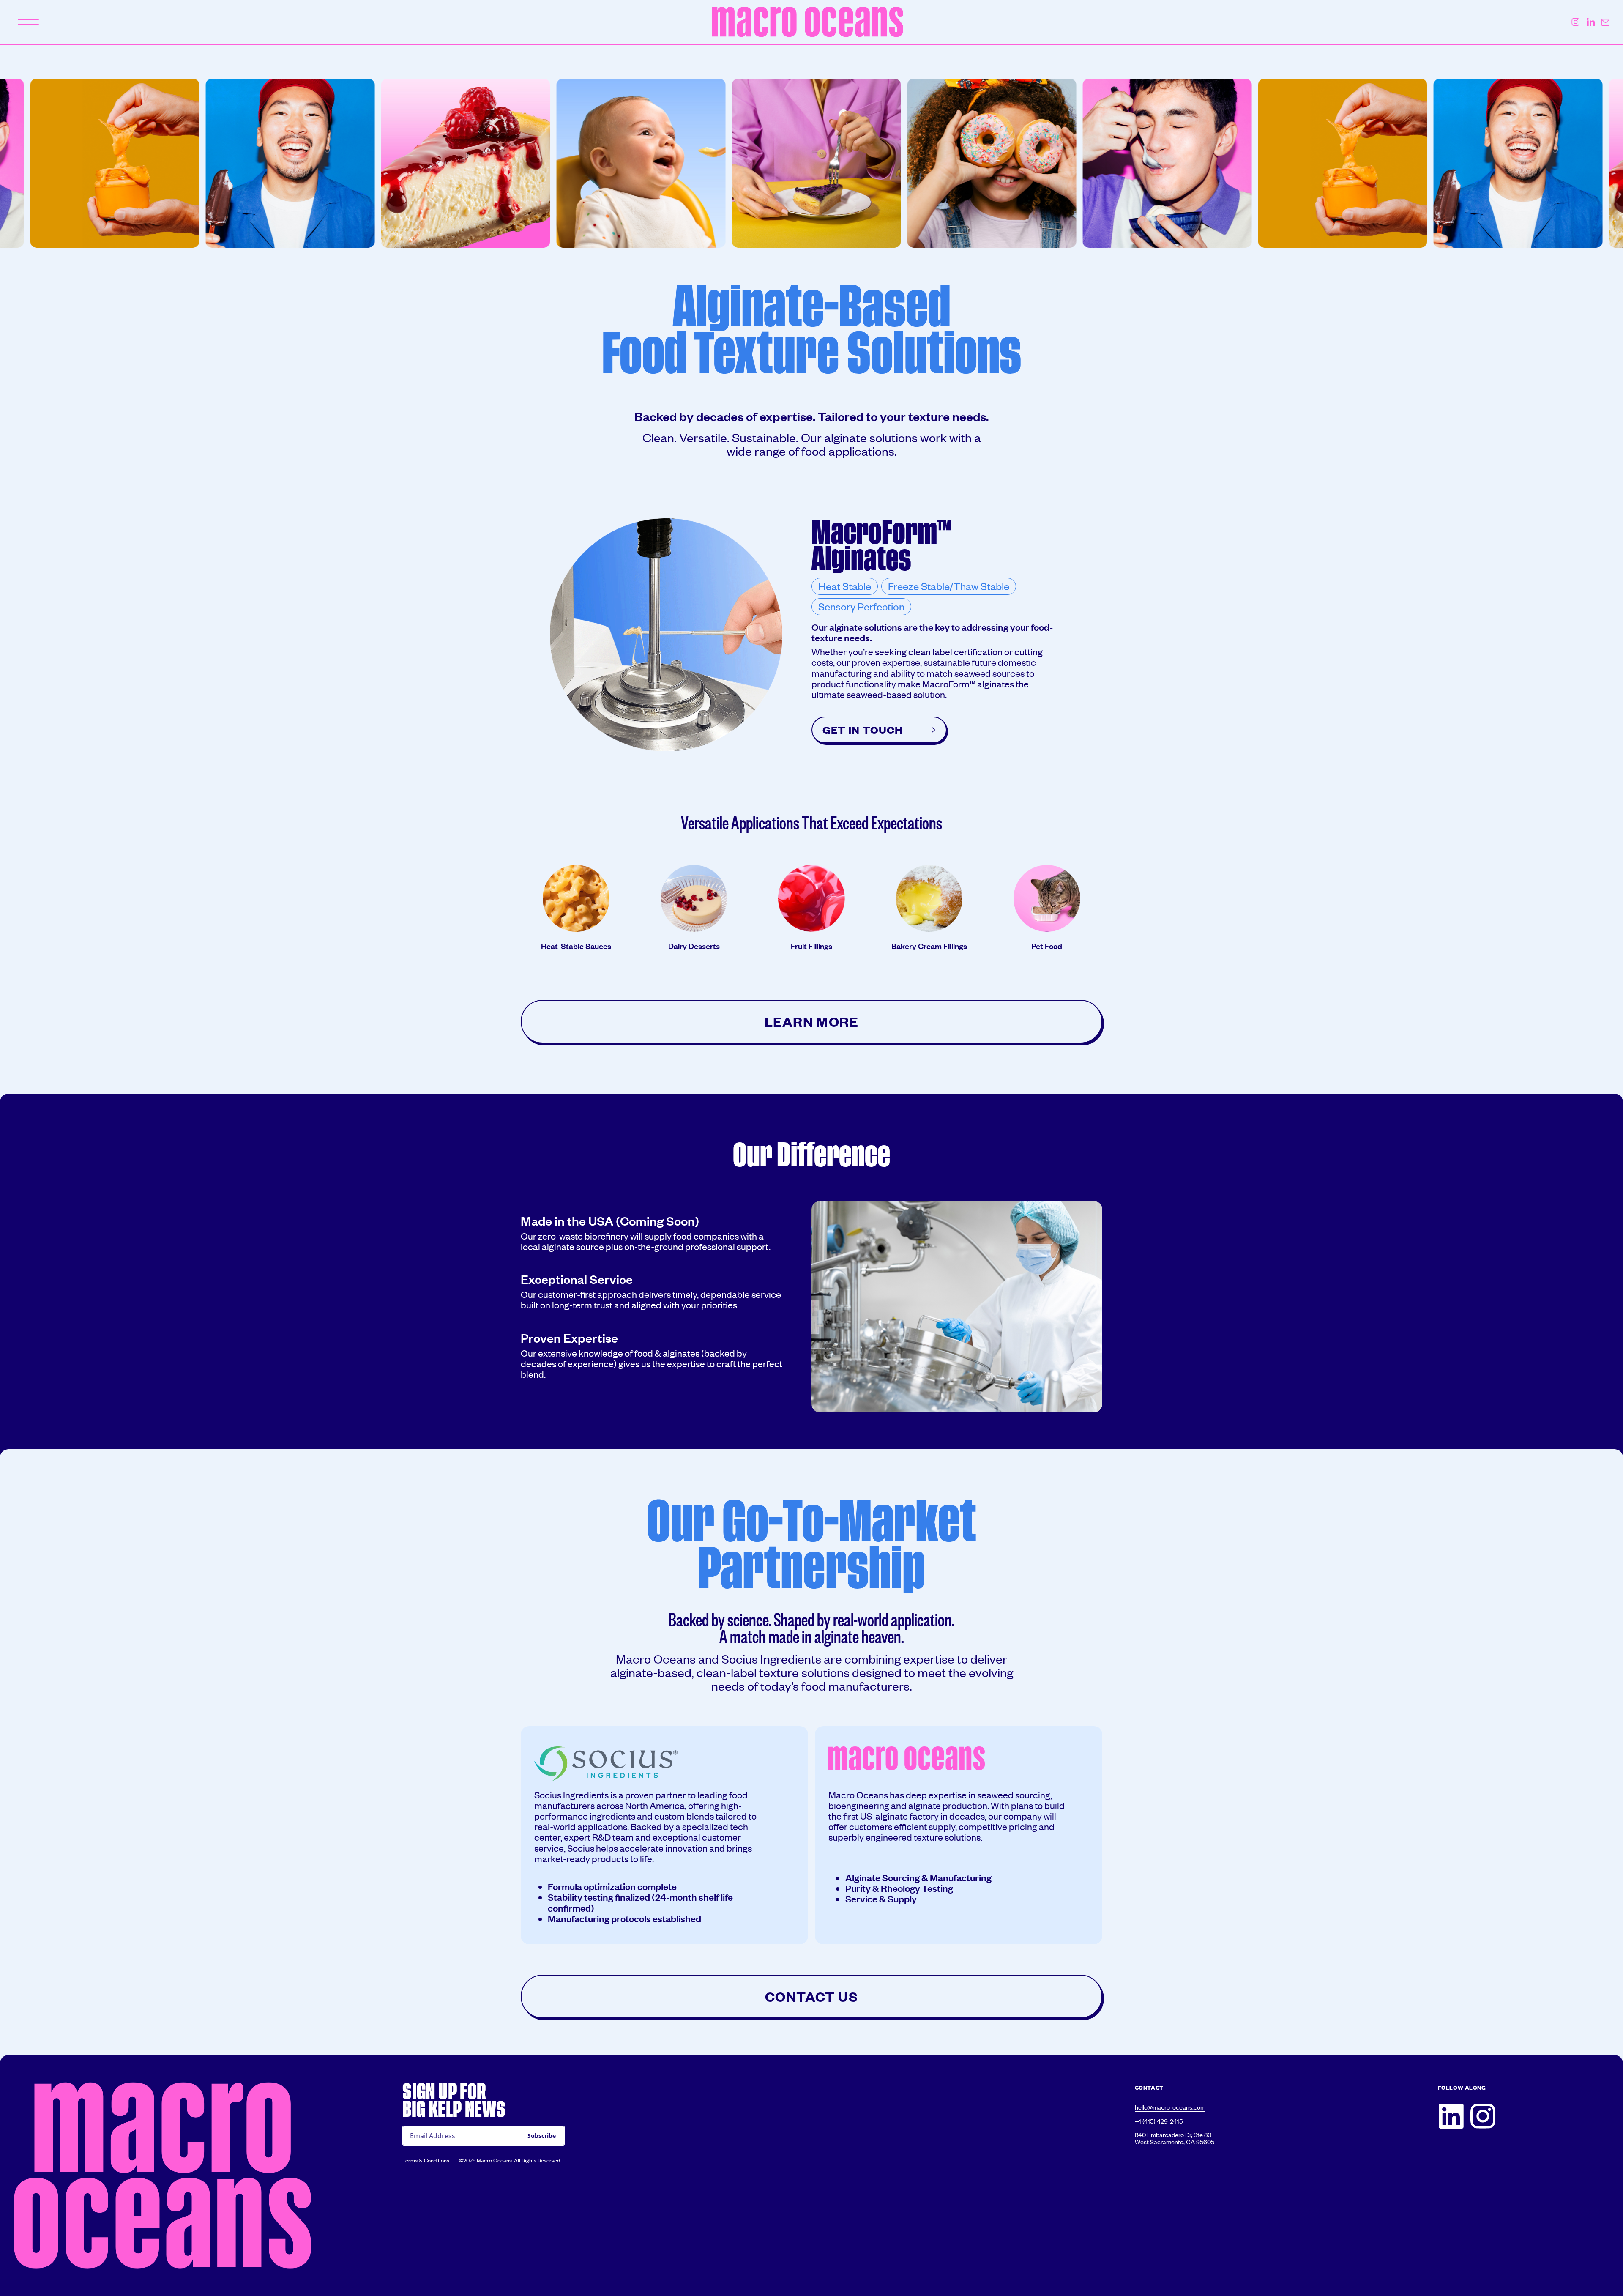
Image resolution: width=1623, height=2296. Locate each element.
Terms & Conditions (426, 2161)
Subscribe (542, 2136)
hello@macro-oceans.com (1170, 2107)
